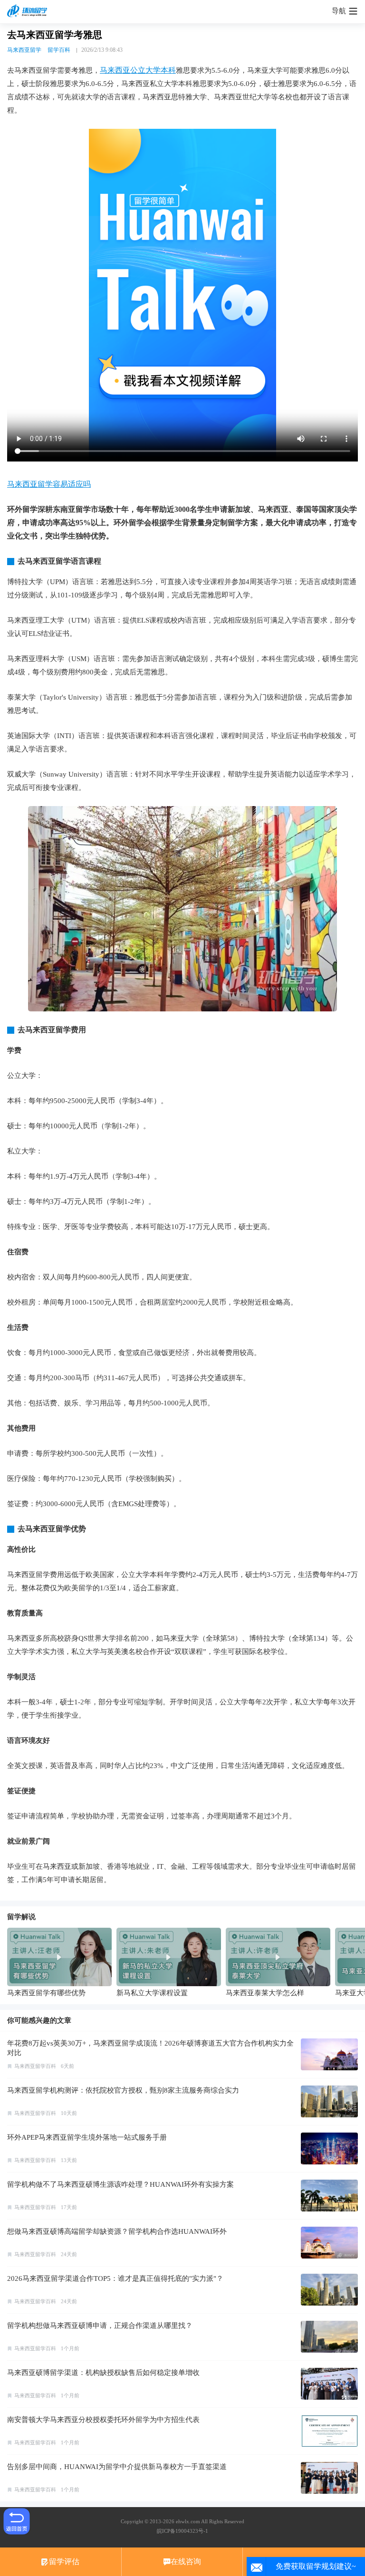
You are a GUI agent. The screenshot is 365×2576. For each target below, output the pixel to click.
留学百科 (59, 50)
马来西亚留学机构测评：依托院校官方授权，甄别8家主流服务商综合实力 (123, 2090)
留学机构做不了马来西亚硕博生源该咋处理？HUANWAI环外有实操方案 (120, 2184)
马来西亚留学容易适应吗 (49, 484)
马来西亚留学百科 (35, 2066)
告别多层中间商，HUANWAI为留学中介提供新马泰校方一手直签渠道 (117, 2467)
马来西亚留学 (24, 50)
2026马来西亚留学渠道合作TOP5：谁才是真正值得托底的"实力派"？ (115, 2278)
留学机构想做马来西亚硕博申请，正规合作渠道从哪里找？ (100, 2326)
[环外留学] (29, 11)
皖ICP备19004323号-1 (182, 2531)
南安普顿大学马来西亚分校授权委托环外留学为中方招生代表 (103, 2420)
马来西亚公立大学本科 (138, 70)
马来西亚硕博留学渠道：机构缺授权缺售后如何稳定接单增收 (103, 2373)
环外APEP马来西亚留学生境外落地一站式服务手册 (87, 2137)
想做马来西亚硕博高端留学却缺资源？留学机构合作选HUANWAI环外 (117, 2231)
